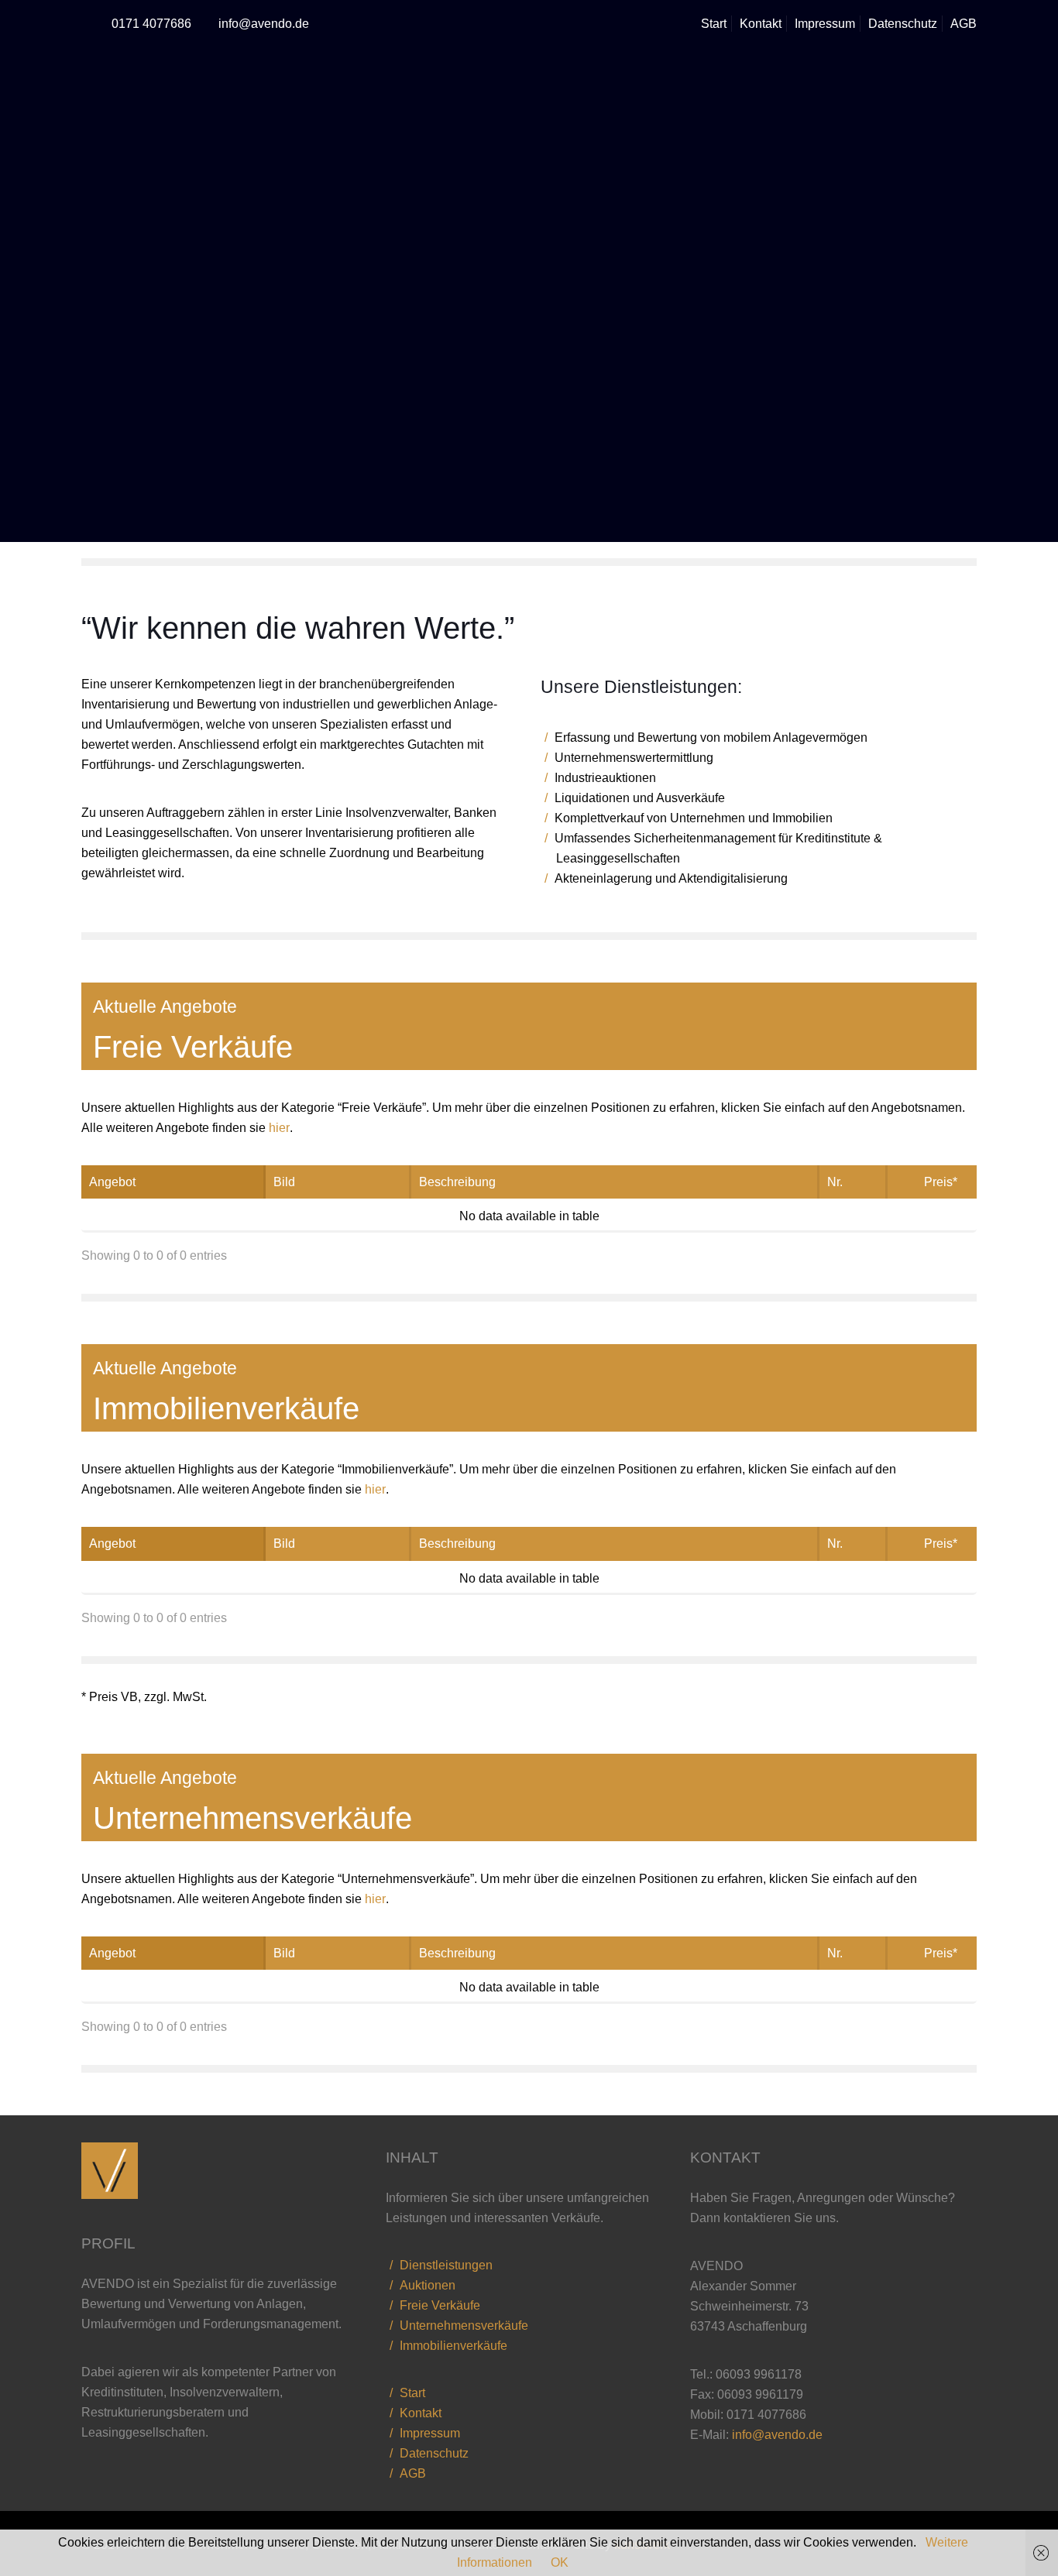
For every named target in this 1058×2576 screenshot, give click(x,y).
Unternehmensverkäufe (464, 2326)
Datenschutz (903, 24)
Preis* (941, 1182)
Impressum (825, 24)
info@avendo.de (264, 24)
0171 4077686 (151, 24)
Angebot (112, 1182)
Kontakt (761, 24)
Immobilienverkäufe (453, 2346)
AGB (964, 24)
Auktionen (428, 2285)
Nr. (835, 1182)
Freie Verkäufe (440, 2305)
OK (560, 2562)
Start (714, 24)
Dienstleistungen (446, 2265)
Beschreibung (457, 1182)
